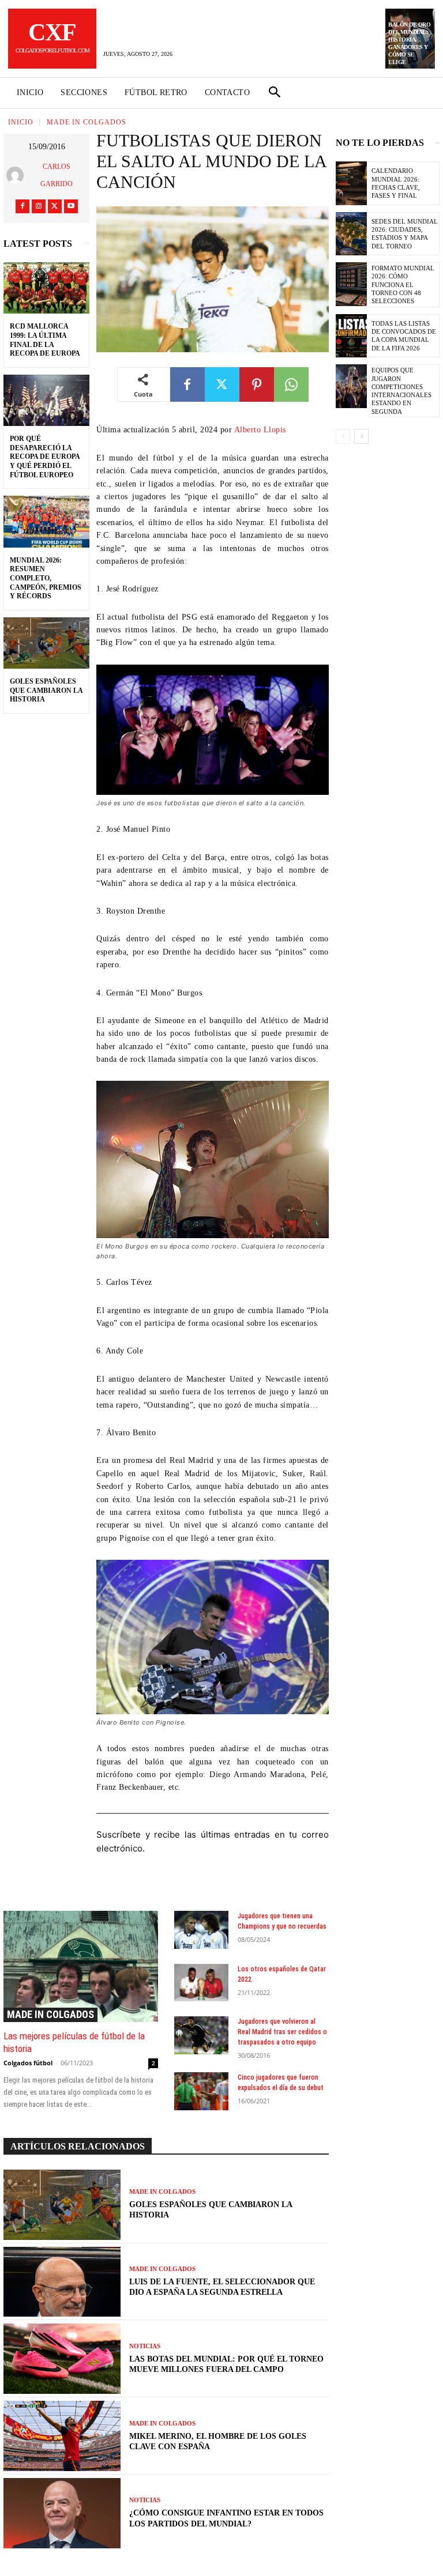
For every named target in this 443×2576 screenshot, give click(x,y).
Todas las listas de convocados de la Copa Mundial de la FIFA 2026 (404, 336)
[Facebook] (22, 206)
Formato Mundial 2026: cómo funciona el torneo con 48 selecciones (403, 284)
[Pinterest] (257, 384)
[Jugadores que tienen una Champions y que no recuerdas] (201, 1930)
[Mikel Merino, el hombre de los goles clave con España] (62, 2436)
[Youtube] (71, 206)
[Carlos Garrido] (17, 175)
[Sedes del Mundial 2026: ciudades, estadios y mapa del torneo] (351, 234)
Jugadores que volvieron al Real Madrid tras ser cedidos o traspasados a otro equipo (282, 2032)
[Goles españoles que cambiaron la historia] (46, 643)
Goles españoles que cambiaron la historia (46, 690)
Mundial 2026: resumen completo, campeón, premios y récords (46, 578)
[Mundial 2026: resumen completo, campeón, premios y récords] (46, 522)
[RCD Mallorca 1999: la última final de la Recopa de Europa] (46, 288)
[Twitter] (55, 206)
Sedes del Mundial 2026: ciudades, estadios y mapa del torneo (405, 234)
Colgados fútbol (28, 2063)
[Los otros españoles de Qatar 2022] (201, 1983)
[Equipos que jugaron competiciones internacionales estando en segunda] (351, 386)
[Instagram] (39, 206)
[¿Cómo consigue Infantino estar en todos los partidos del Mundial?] (62, 2513)
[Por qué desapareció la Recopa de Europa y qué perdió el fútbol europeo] (46, 401)
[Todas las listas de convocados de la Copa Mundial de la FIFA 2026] (351, 336)
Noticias (145, 2346)
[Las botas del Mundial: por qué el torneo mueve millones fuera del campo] (62, 2359)
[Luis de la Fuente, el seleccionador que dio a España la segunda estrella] (62, 2282)
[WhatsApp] (291, 384)
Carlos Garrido (57, 175)
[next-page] (361, 436)
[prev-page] (343, 436)
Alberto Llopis (260, 430)
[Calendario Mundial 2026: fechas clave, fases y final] (351, 183)
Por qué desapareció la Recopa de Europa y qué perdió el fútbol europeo (45, 457)
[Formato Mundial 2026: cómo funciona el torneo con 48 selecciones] (351, 284)
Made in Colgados (87, 122)
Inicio (21, 122)
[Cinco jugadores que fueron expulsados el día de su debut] (201, 2091)
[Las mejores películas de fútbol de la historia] (81, 1966)
